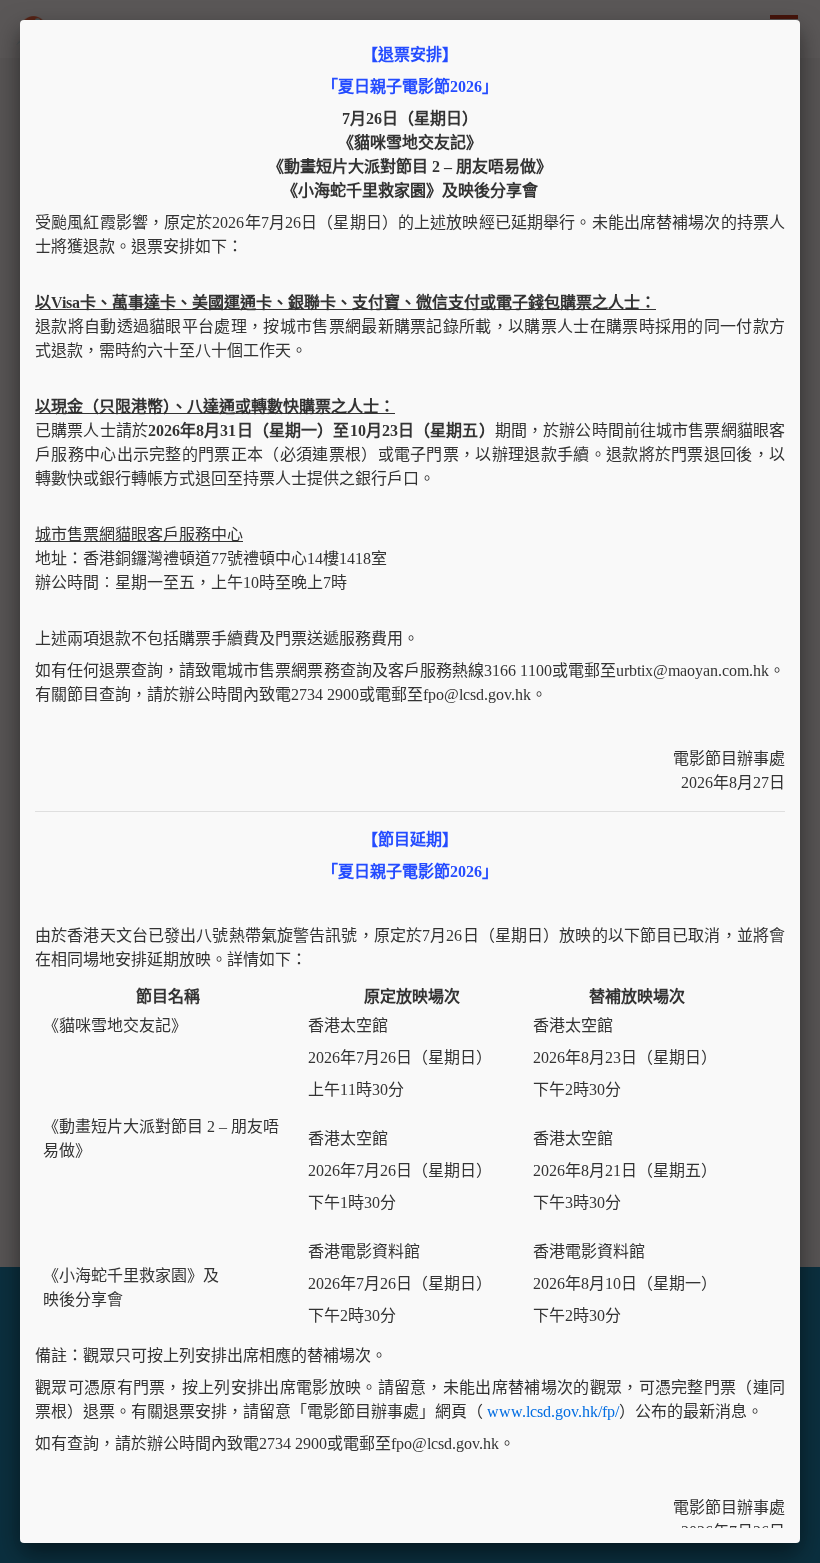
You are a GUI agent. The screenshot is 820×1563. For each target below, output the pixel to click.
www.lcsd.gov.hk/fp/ (553, 1411)
